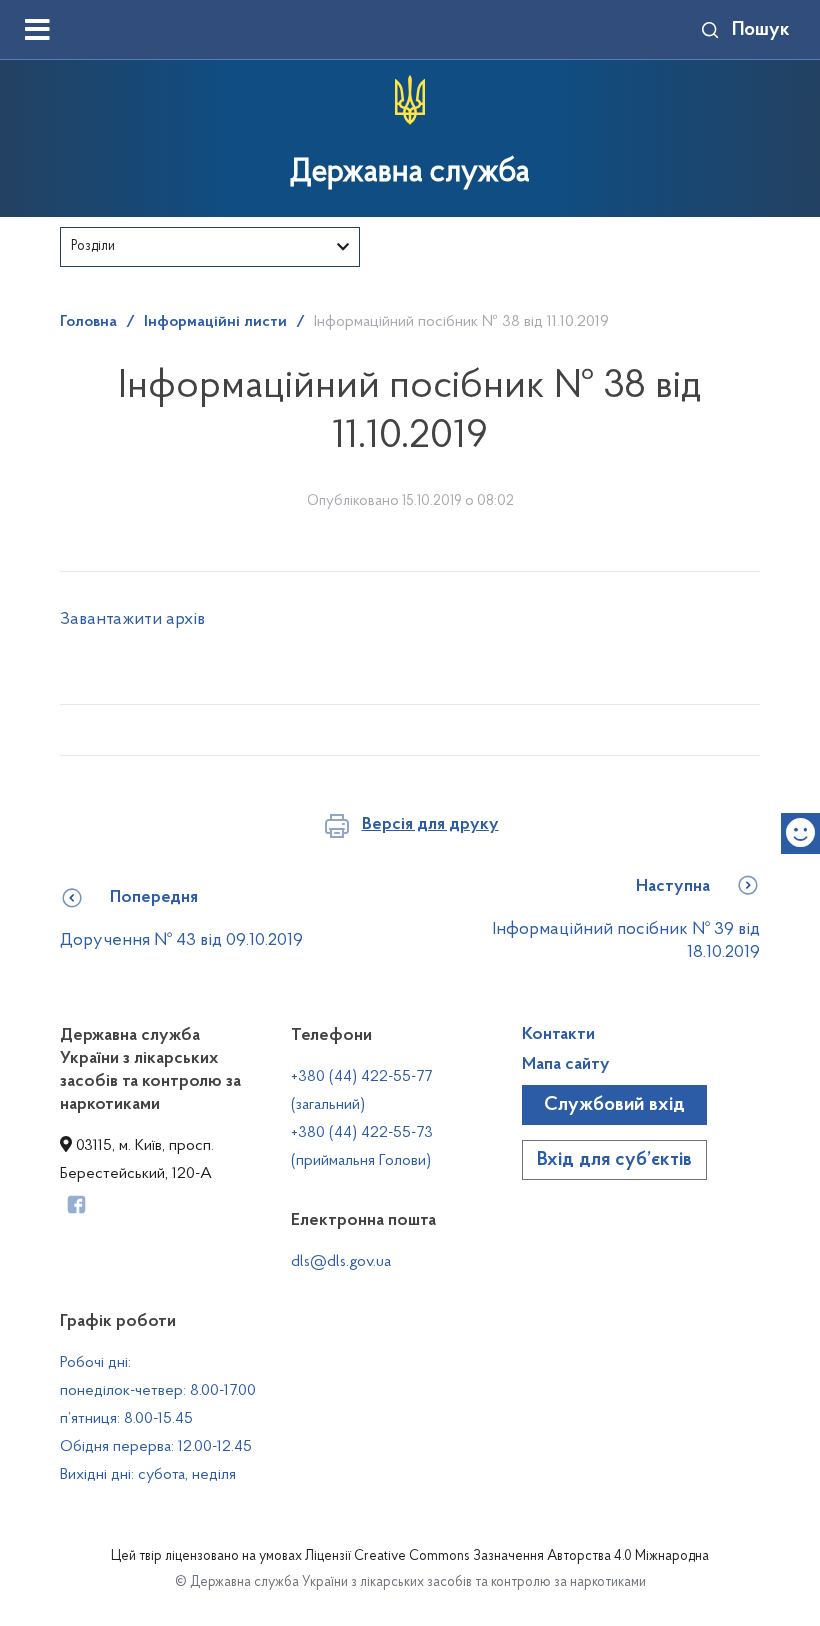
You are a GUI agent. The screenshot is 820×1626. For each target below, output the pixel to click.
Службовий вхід (614, 1105)
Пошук (761, 30)
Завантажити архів (132, 620)
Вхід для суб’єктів (614, 1160)
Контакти (558, 1035)
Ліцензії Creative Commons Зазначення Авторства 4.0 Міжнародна (507, 1557)
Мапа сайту (566, 1065)
